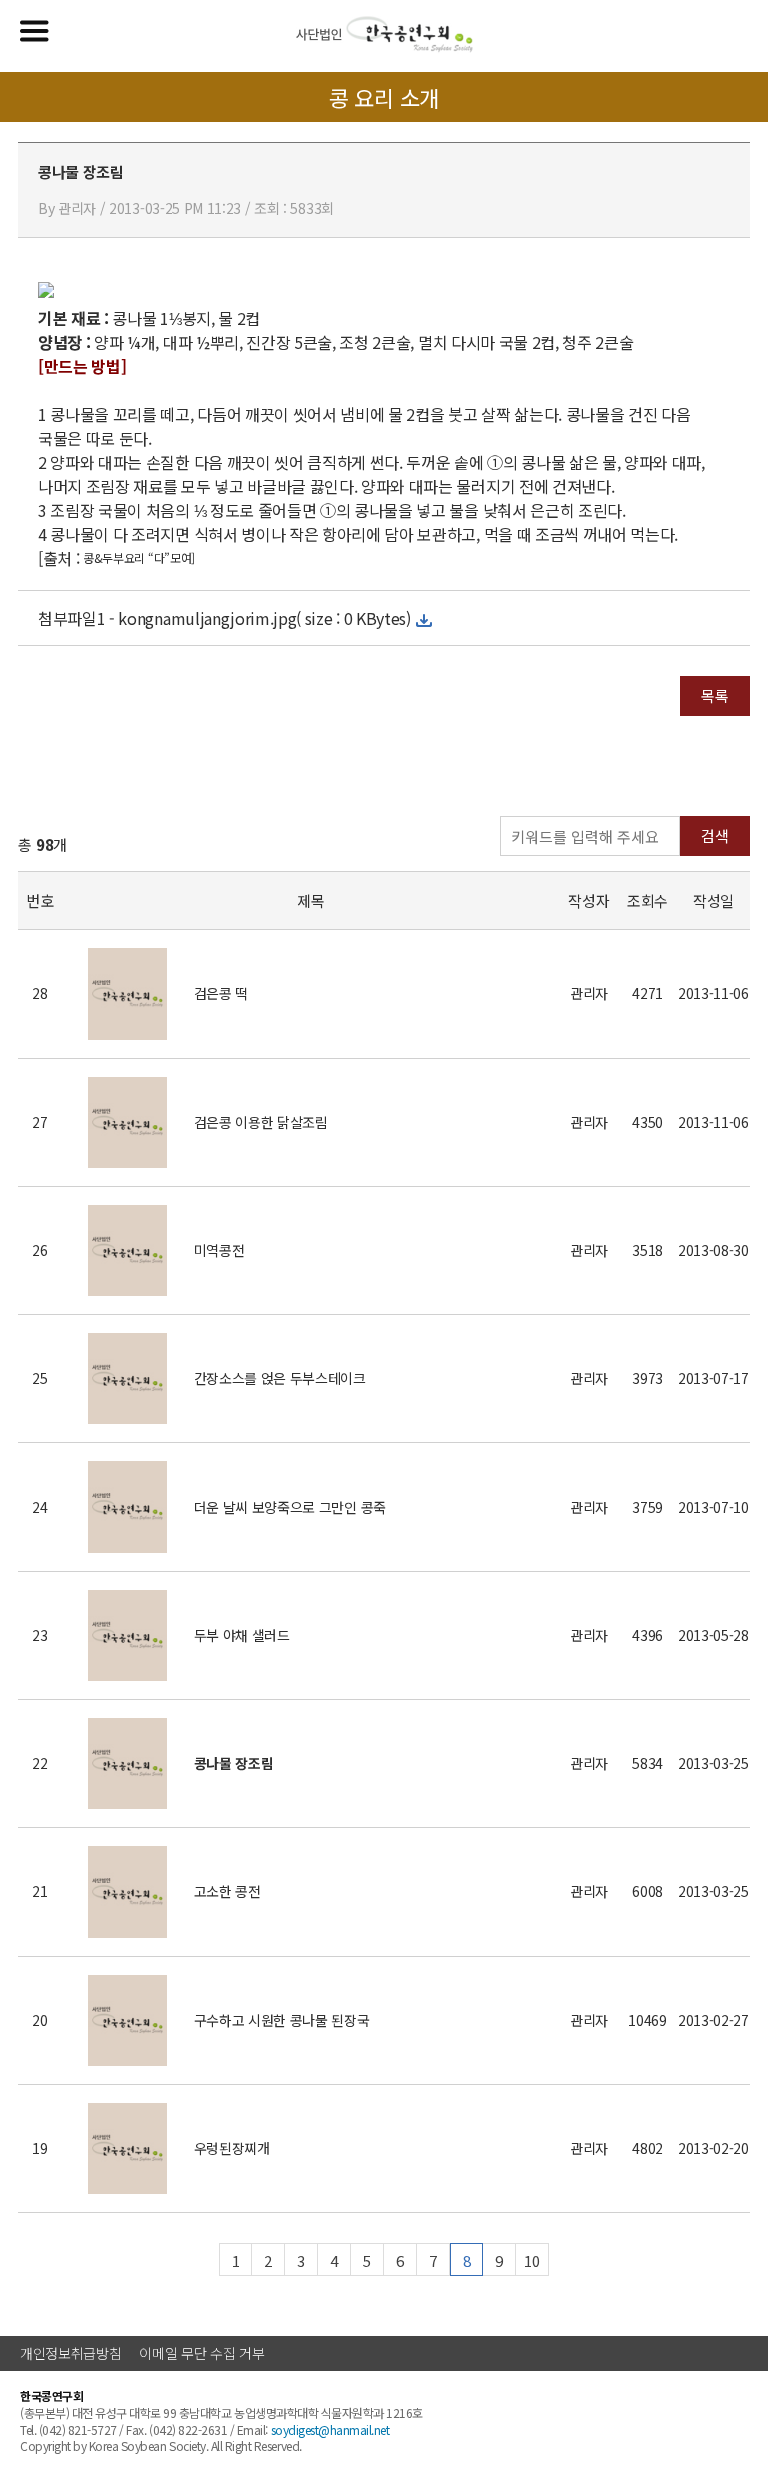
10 (531, 2260)
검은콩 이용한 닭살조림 (261, 1122)
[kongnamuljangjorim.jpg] (46, 294)
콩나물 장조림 (234, 1763)
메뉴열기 (34, 31)
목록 (714, 695)
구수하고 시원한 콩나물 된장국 (282, 2020)
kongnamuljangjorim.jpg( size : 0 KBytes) (264, 618)
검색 (715, 835)
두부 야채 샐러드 (242, 1635)
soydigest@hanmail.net (330, 2429)
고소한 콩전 (227, 1891)
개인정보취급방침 (70, 2353)
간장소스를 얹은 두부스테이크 (280, 1378)
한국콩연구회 (384, 34)
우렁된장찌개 (232, 2148)
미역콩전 (219, 1250)
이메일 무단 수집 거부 (201, 2353)
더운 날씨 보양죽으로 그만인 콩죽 (290, 1507)
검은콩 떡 (221, 993)
